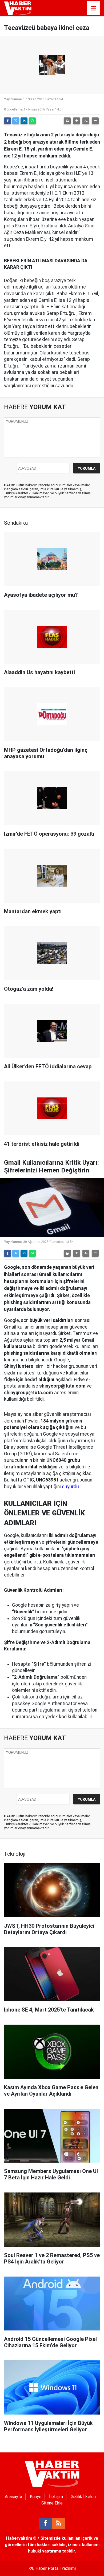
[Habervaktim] (18, 8)
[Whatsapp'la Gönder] (32, 121)
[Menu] (93, 8)
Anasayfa (13, 2497)
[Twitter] (16, 121)
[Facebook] (7, 121)
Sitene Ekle (52, 2503)
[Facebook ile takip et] (45, 2523)
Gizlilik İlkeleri (83, 2497)
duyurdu (70, 1487)
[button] (77, 121)
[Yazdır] (67, 121)
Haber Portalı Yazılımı (56, 2568)
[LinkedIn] (24, 121)
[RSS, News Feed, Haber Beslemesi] (59, 2523)
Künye (36, 2497)
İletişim (56, 2497)
